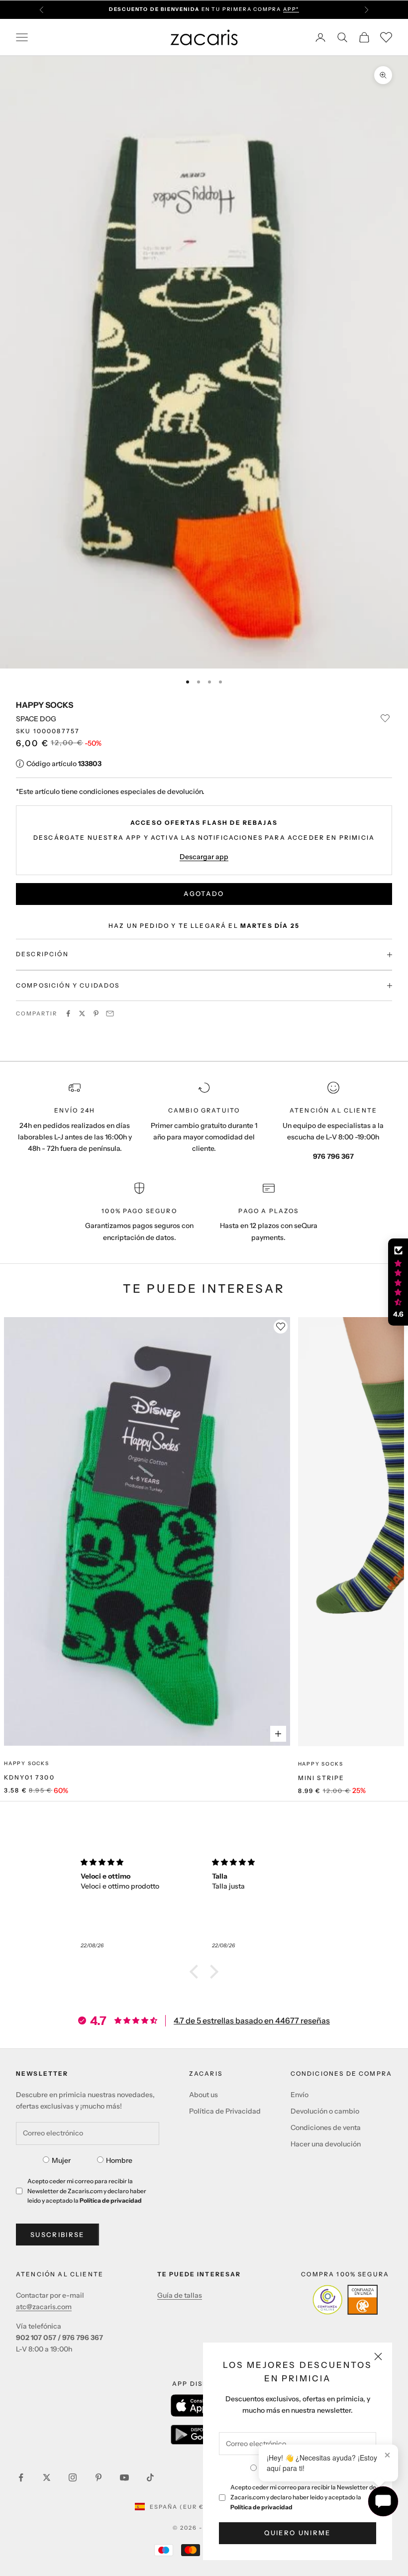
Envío (300, 2095)
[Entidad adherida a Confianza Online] (345, 2300)
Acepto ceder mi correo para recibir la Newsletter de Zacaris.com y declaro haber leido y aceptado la (303, 2497)
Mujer (61, 2160)
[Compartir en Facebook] (68, 1013)
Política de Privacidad (225, 2111)
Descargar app (204, 857)
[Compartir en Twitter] (82, 1013)
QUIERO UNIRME (297, 2533)
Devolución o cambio (325, 2111)
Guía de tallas (180, 2295)
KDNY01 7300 (29, 1777)
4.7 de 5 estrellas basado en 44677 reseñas (252, 2020)
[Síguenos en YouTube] (124, 2477)
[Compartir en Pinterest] (96, 1013)
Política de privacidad (261, 2507)
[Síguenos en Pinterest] (99, 2477)
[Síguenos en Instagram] (73, 2477)
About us (204, 2095)
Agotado (204, 894)
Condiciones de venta (326, 2128)
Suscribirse (57, 2235)
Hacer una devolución (326, 2144)
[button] (197, 1972)
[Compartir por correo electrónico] (110, 1013)
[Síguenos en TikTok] (150, 2477)
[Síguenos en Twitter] (47, 2477)
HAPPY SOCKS (45, 705)
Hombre (119, 2160)
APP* (291, 6)
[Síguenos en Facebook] (21, 2477)
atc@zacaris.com (44, 2307)
